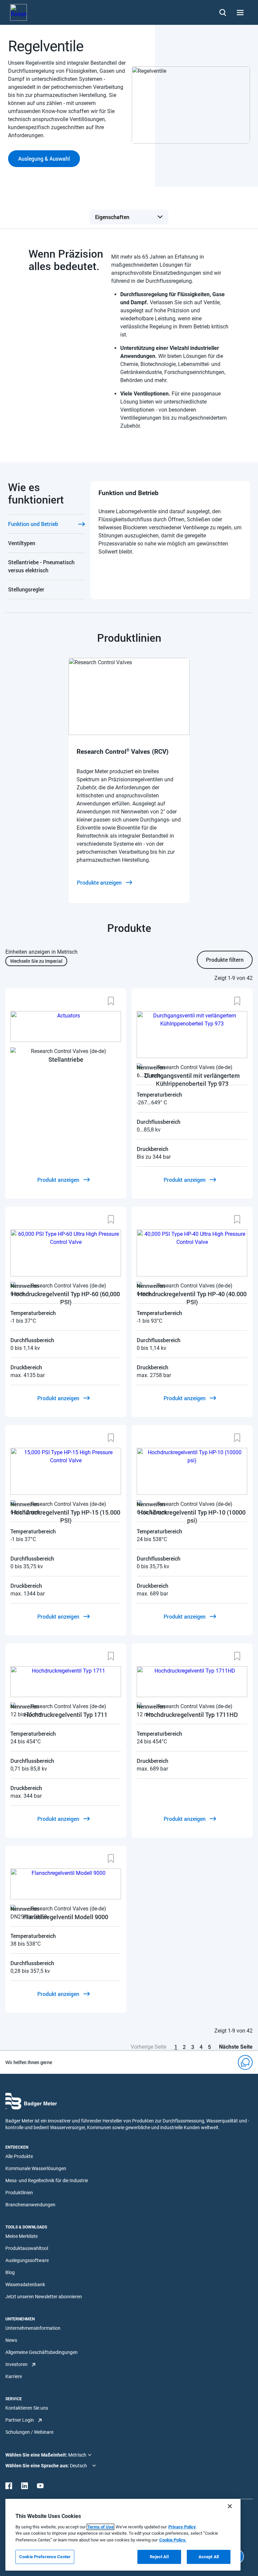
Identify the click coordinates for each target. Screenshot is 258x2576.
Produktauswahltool (27, 2248)
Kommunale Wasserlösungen (36, 2168)
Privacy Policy (182, 2527)
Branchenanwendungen (30, 2205)
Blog (10, 2272)
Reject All (159, 2557)
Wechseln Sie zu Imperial (36, 961)
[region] (123, 2535)
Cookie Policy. (173, 2540)
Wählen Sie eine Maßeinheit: (37, 2455)
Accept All (209, 2557)
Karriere (14, 2376)
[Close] (230, 2506)
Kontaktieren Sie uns (27, 2408)
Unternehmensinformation (33, 2328)
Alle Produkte (19, 2156)
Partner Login (20, 2420)
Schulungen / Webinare (29, 2432)
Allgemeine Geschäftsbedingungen (41, 2352)
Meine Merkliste (21, 2236)
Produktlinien (19, 2193)
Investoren (16, 2364)
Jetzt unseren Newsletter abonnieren (44, 2297)
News (11, 2340)
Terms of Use (100, 2527)
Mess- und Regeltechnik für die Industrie (47, 2180)
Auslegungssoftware (27, 2260)
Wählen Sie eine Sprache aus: (38, 2466)
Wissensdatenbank (25, 2284)
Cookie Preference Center (45, 2557)
